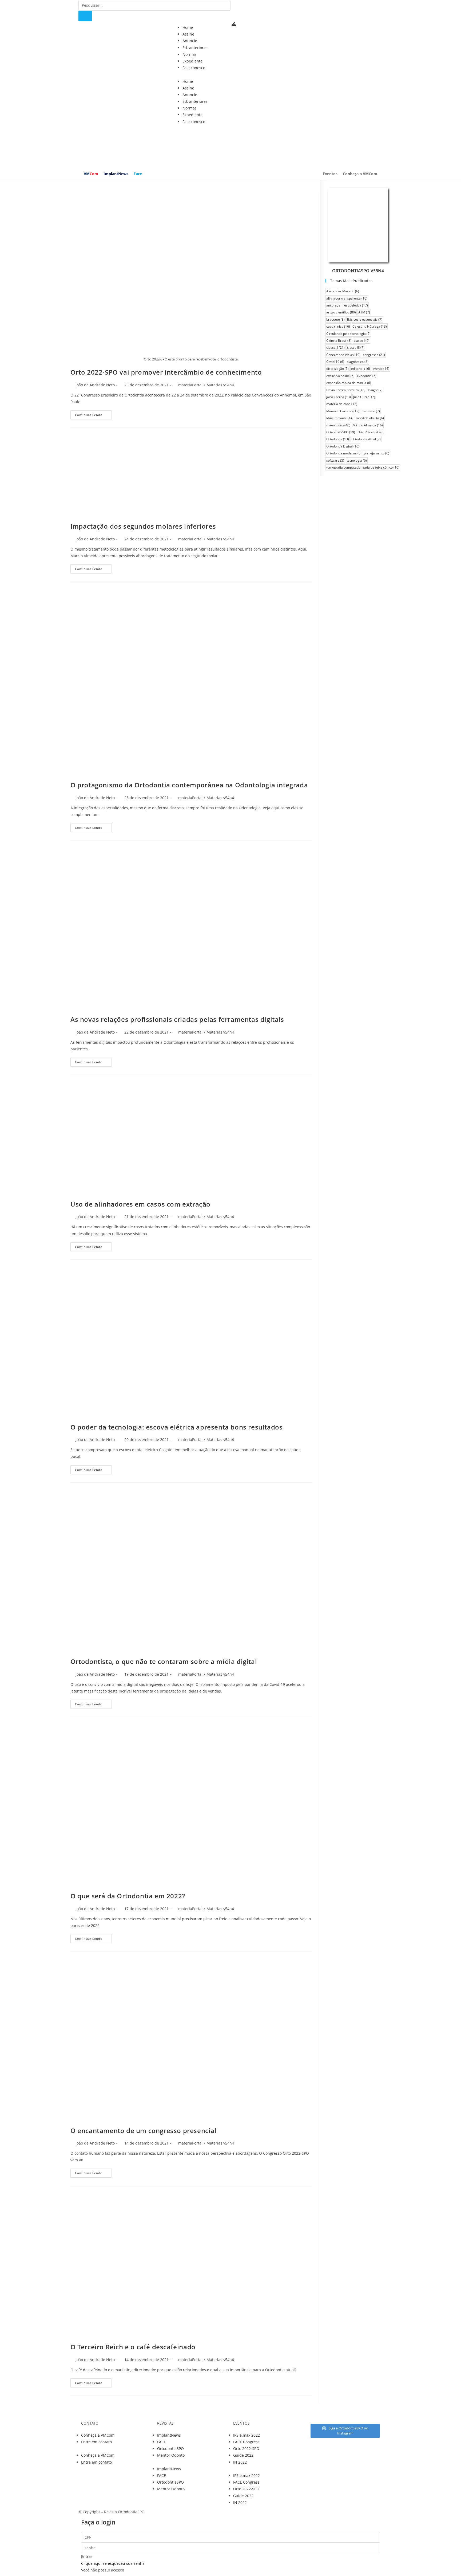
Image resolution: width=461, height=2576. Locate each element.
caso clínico (338, 326)
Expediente (192, 61)
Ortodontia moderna (344, 453)
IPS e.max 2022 (247, 2435)
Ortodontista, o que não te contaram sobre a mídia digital (164, 1661)
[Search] (85, 16)
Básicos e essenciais (365, 319)
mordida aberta (370, 418)
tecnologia (357, 460)
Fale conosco (194, 68)
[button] (230, 74)
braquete (335, 319)
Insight (375, 390)
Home (188, 27)
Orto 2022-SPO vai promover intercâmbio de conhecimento (166, 372)
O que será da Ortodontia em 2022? (128, 1896)
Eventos (330, 174)
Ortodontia (338, 439)
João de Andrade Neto (95, 385)
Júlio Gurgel (364, 397)
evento (381, 369)
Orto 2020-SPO (341, 432)
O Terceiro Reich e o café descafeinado (133, 2347)
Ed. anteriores (195, 48)
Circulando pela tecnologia (348, 334)
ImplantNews (116, 174)
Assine (188, 34)
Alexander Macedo (343, 291)
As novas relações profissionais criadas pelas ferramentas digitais (177, 1019)
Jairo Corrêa (339, 397)
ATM (364, 312)
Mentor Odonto (171, 2455)
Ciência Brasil (339, 341)
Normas (190, 54)
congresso (374, 355)
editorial (361, 369)
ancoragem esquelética (347, 305)
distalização (337, 369)
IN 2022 (240, 2462)
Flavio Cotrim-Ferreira (346, 390)
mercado (371, 411)
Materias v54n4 (220, 385)
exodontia (367, 376)
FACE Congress (246, 2442)
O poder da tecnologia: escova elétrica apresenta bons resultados (176, 1427)
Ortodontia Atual (366, 439)
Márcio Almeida (368, 425)
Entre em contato (96, 2442)
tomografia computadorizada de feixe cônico (363, 467)
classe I (362, 341)
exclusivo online (340, 376)
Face (138, 174)
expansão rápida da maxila (349, 383)
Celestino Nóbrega (370, 326)
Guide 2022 (243, 2455)
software (335, 460)
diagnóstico (357, 362)
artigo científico (341, 312)
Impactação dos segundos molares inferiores (143, 526)
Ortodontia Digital (343, 446)
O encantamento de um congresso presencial (144, 2131)
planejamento (377, 453)
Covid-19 (335, 362)
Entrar (87, 2556)
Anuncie (190, 41)
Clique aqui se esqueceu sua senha (113, 2563)
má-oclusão (338, 425)
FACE (162, 2442)
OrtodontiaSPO (170, 2449)
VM (91, 174)
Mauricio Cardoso (343, 411)
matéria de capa (342, 404)
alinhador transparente (347, 298)
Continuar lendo (89, 415)
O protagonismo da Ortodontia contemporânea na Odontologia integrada (189, 785)
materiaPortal (190, 385)
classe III (356, 347)
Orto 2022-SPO (371, 432)
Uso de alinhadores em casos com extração (140, 1204)
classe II (335, 347)
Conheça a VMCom (360, 174)
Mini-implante (340, 418)
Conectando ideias (343, 355)
